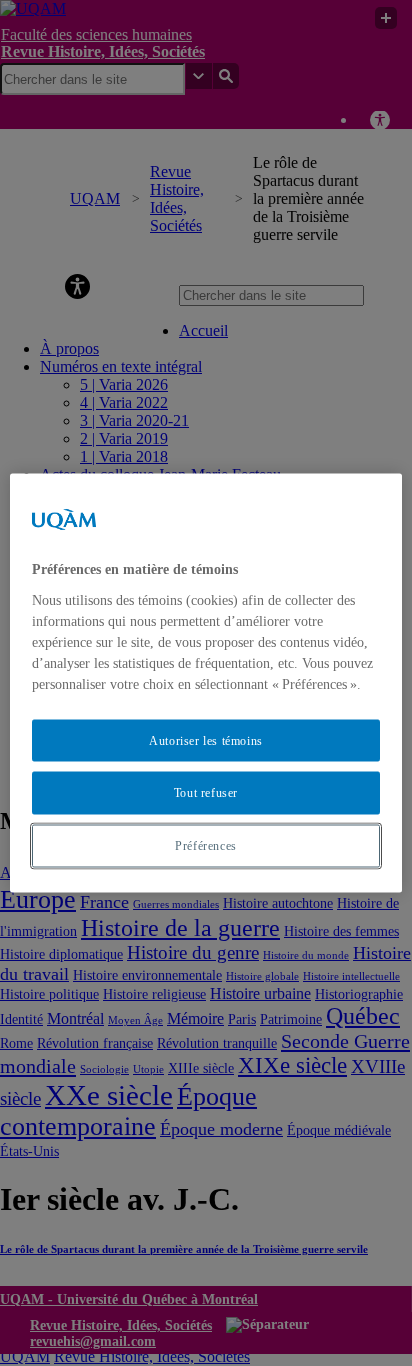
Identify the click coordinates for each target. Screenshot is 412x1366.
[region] (205, 683)
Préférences (206, 846)
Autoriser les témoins (206, 740)
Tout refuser (206, 793)
